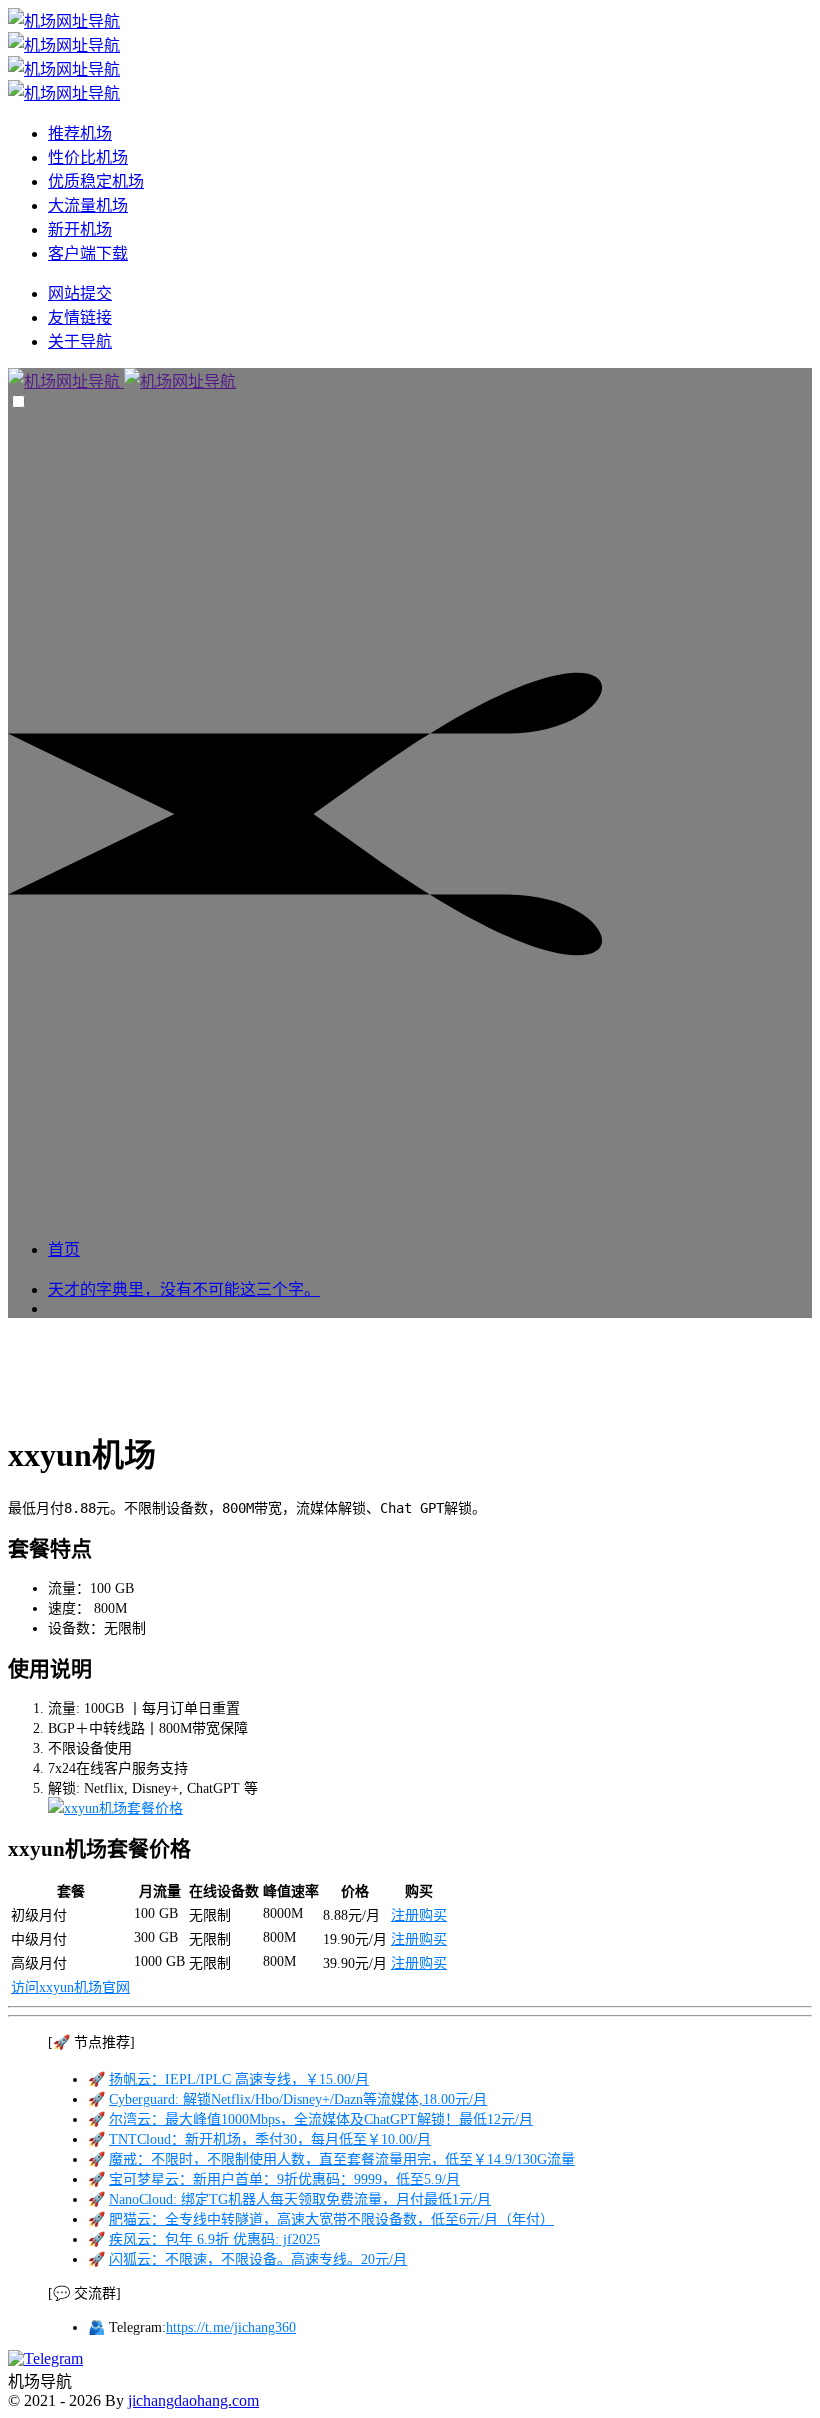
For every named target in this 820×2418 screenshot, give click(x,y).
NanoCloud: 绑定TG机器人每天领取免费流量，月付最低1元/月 (300, 2199)
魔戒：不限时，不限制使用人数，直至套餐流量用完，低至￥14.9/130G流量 (342, 2159)
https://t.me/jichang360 (231, 2327)
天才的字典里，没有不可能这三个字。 (184, 1289)
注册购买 (419, 1915)
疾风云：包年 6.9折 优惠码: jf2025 (214, 2239)
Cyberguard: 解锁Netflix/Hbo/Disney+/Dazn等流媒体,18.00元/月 (298, 2099)
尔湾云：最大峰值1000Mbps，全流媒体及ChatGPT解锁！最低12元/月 (321, 2119)
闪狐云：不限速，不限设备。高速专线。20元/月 (258, 2259)
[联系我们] (45, 2358)
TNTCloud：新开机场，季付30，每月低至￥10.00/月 (270, 2139)
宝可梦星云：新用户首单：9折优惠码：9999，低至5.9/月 (284, 2179)
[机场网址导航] (122, 381)
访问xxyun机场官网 (70, 1987)
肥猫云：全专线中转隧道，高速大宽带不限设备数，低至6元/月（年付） (331, 2219)
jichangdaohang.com (193, 2400)
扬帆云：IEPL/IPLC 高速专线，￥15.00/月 (239, 2079)
